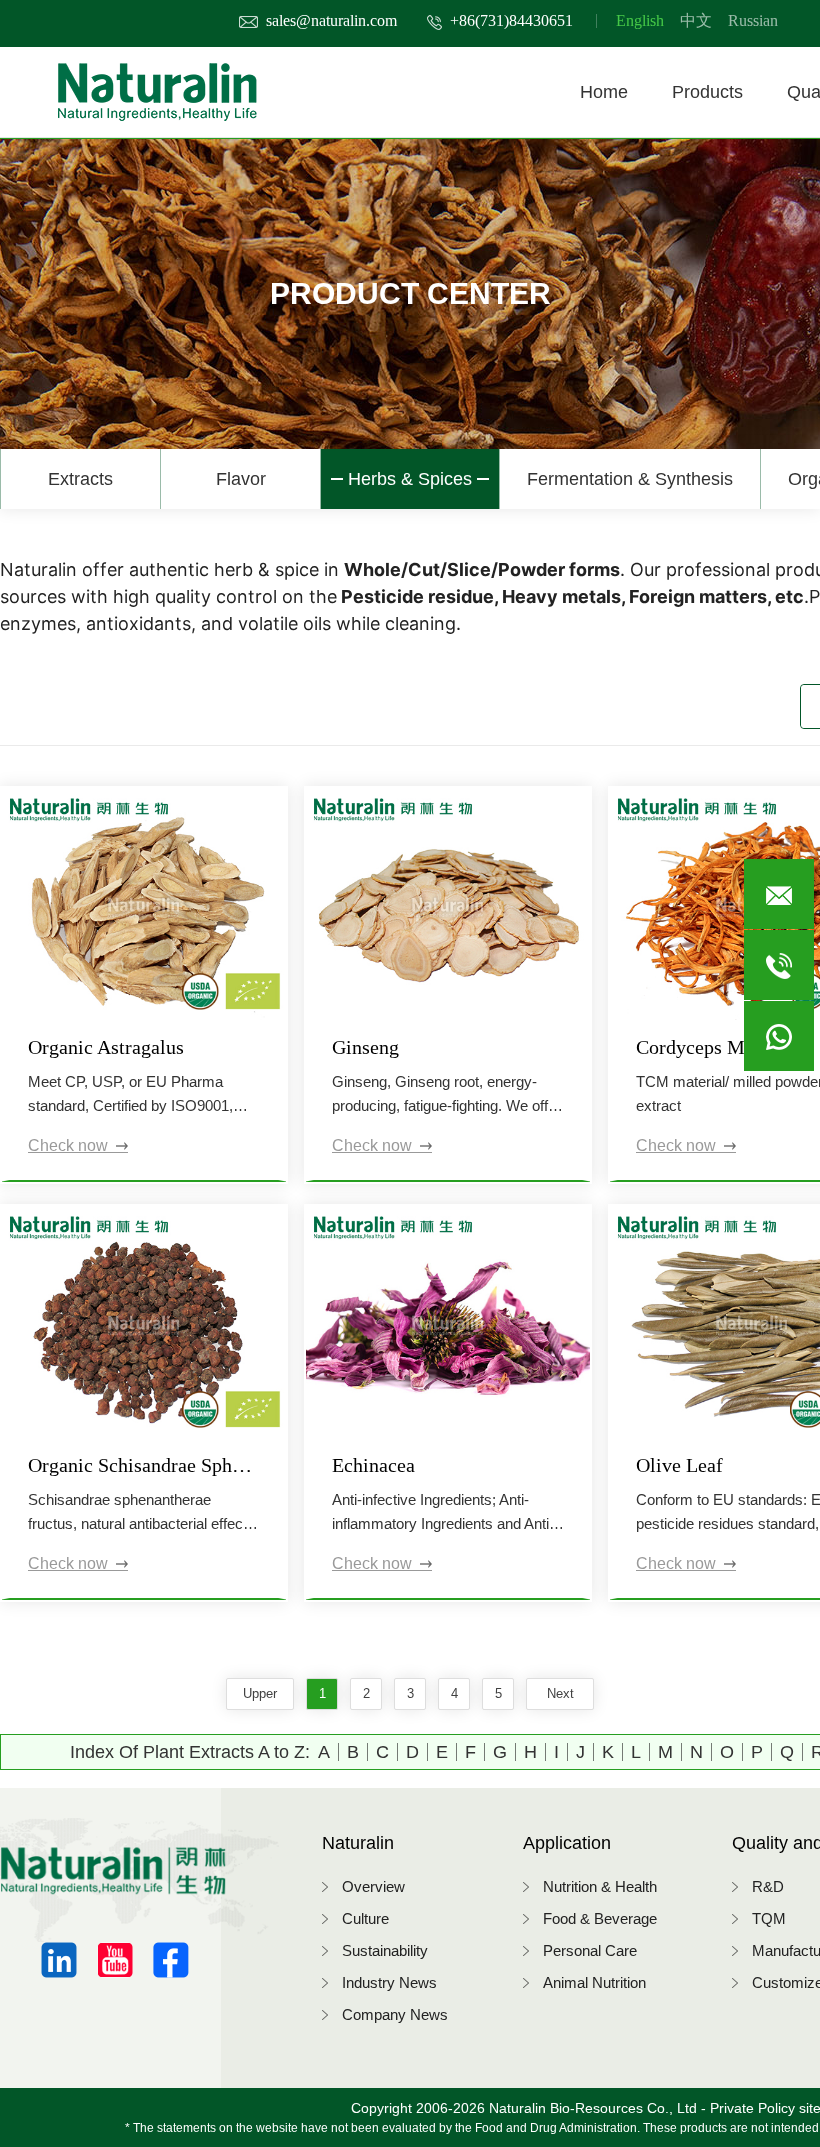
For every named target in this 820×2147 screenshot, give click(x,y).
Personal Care (590, 1950)
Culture (365, 1918)
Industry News (389, 1982)
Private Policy (752, 2108)
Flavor (241, 479)
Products (707, 92)
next (560, 1693)
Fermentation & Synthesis (630, 479)
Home (604, 92)
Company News (395, 2014)
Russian (753, 20)
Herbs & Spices (410, 479)
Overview (373, 1886)
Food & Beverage (600, 1918)
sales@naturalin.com (331, 20)
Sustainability (385, 1950)
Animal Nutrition (594, 1982)
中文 (696, 20)
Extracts (80, 479)
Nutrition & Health (600, 1886)
